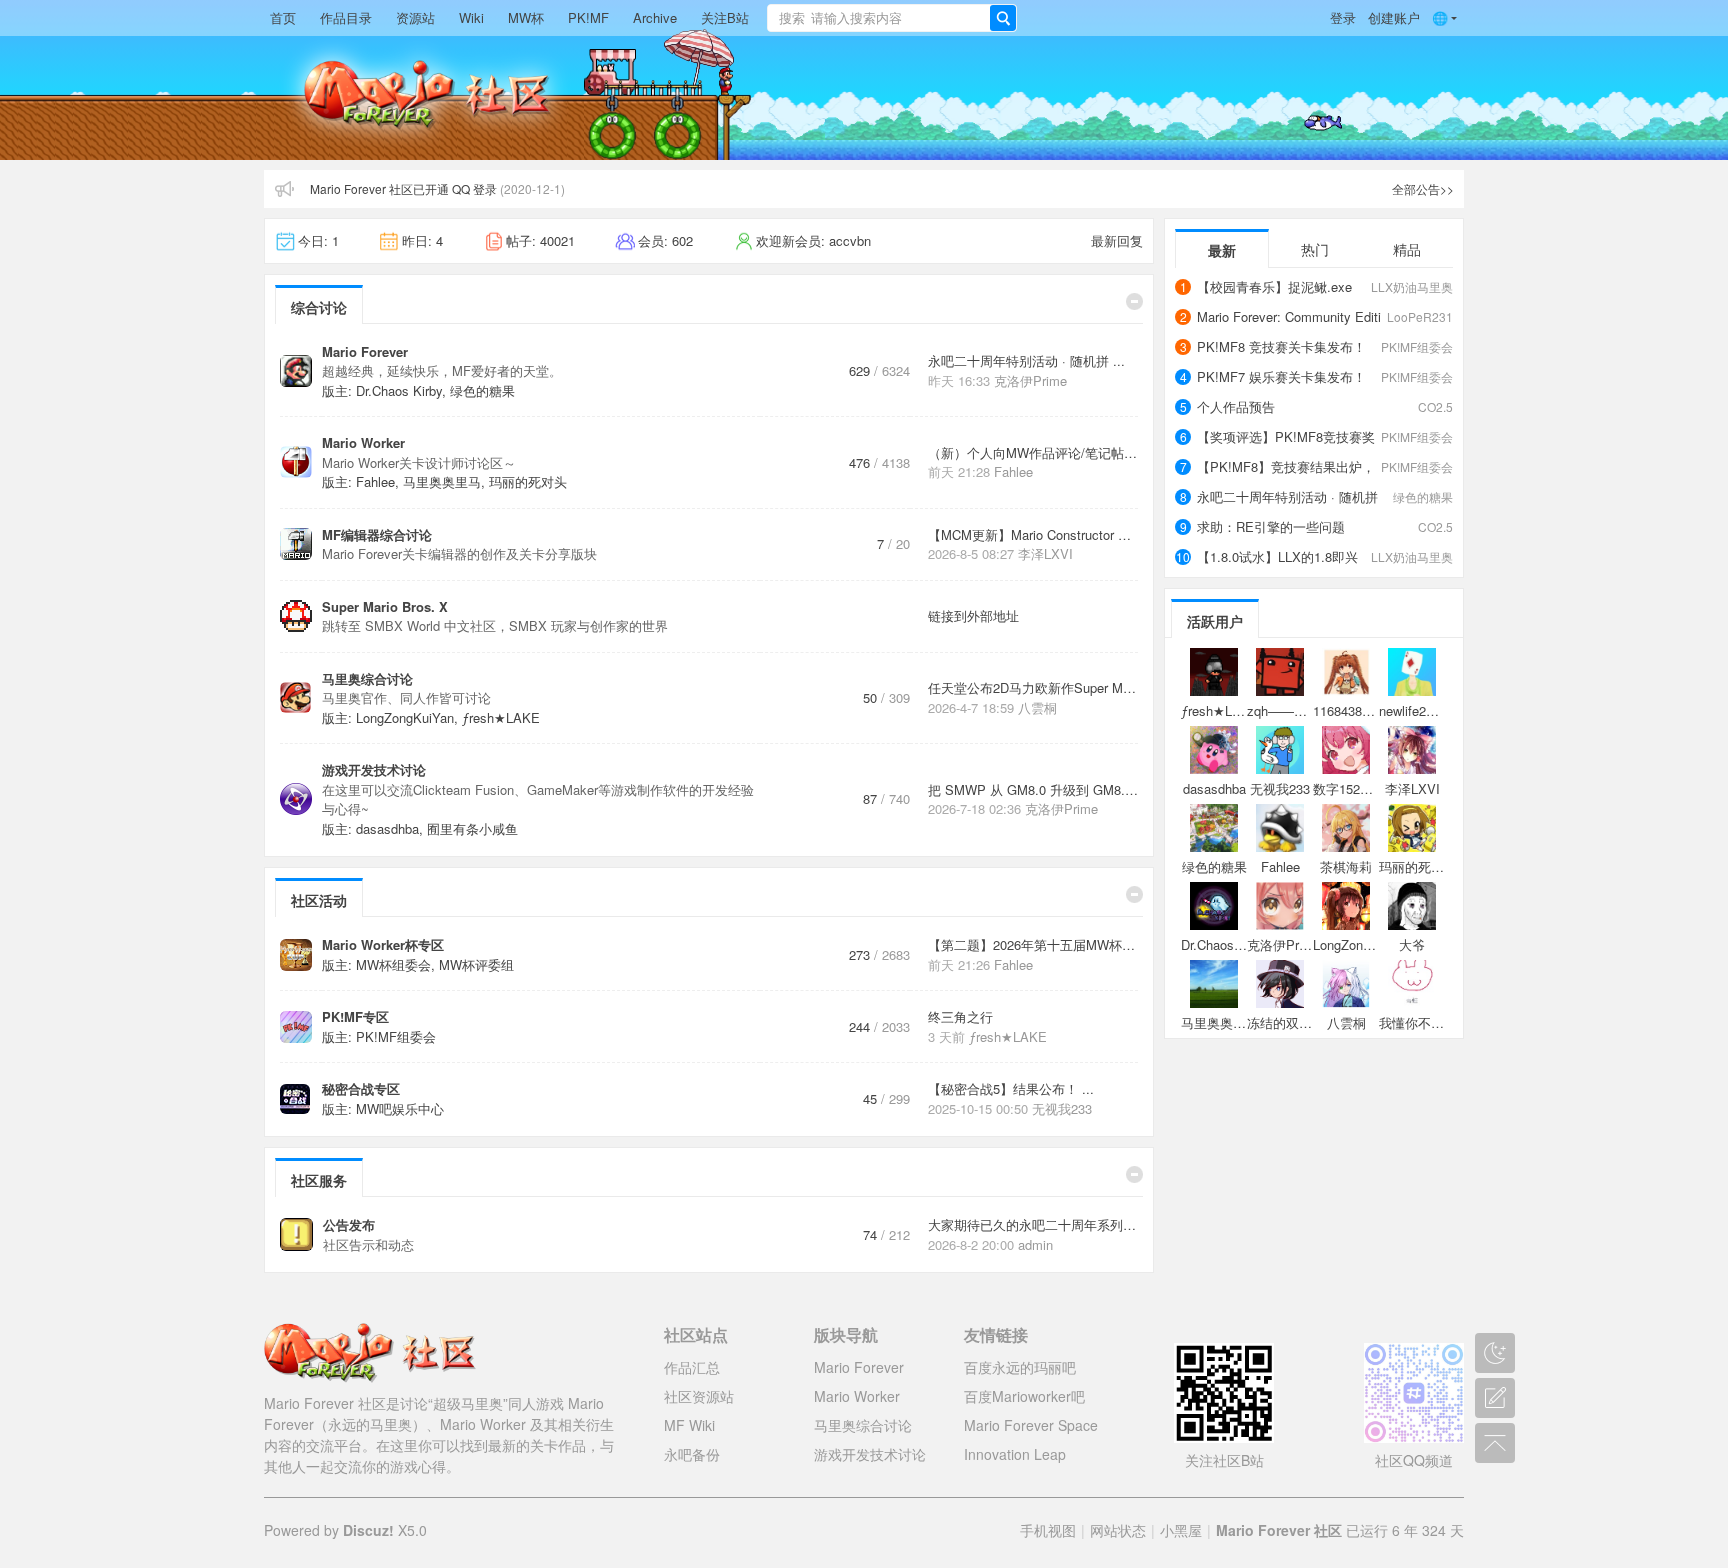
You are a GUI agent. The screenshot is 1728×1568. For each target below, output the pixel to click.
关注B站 (725, 17)
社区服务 (319, 1180)
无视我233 (1062, 1108)
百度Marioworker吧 (1024, 1396)
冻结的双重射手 (1292, 1022)
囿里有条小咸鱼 (472, 828)
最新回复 (1117, 240)
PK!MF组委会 (396, 1036)
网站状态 (1118, 1530)
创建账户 (1394, 17)
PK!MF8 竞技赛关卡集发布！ (1281, 346)
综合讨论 (319, 307)
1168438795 (1348, 710)
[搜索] (1003, 18)
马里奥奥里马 (442, 481)
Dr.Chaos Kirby (399, 390)
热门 (1315, 249)
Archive (655, 17)
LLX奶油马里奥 (1412, 286)
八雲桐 (1037, 707)
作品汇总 (692, 1367)
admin (1035, 1244)
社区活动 (319, 900)
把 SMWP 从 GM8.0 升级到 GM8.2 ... (1038, 789)
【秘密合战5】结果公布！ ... (1011, 1088)
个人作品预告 (1236, 406)
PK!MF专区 (355, 1016)
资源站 (415, 17)
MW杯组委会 (393, 964)
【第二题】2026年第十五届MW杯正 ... (1039, 944)
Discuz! (368, 1530)
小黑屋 (1181, 1530)
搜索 (792, 17)
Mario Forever (365, 351)
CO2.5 (1435, 406)
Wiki (471, 17)
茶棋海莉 (1346, 866)
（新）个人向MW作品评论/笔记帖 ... (1034, 452)
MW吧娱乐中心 (400, 1108)
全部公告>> (1423, 188)
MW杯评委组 (476, 964)
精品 (1407, 249)
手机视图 (1048, 1530)
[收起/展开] (1134, 301)
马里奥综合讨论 (367, 678)
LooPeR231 (1420, 316)
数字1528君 (1346, 788)
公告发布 (349, 1224)
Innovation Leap (1015, 1454)
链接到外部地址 (973, 615)
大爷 (1412, 944)
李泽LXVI (1045, 553)
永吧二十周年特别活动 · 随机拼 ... (1026, 360)
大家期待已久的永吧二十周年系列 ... (1033, 1224)
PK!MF (588, 17)
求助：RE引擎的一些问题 (1271, 526)
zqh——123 (1281, 710)
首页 (283, 17)
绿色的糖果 (482, 390)
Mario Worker (363, 442)
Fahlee (375, 481)
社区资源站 (699, 1396)
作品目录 (346, 17)
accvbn (850, 240)
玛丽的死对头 (528, 481)
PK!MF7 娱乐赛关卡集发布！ (1281, 376)
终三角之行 (960, 1016)
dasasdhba (387, 828)
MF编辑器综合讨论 (377, 534)
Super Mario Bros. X (385, 606)
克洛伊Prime (1030, 380)
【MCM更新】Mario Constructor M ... (1036, 534)
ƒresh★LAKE (501, 717)
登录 (1343, 17)
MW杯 (526, 17)
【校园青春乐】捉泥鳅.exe (1274, 286)
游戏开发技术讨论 (374, 769)
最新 (1222, 250)
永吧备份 (692, 1454)
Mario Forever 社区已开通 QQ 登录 (403, 188)
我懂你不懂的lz (1423, 1022)
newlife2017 (1413, 710)
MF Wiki (689, 1425)
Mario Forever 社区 (1279, 1530)
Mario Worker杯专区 (383, 944)
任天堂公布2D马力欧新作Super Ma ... (1037, 687)
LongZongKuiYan (405, 717)
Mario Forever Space (1031, 1425)
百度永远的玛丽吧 (1020, 1367)
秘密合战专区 (361, 1088)
